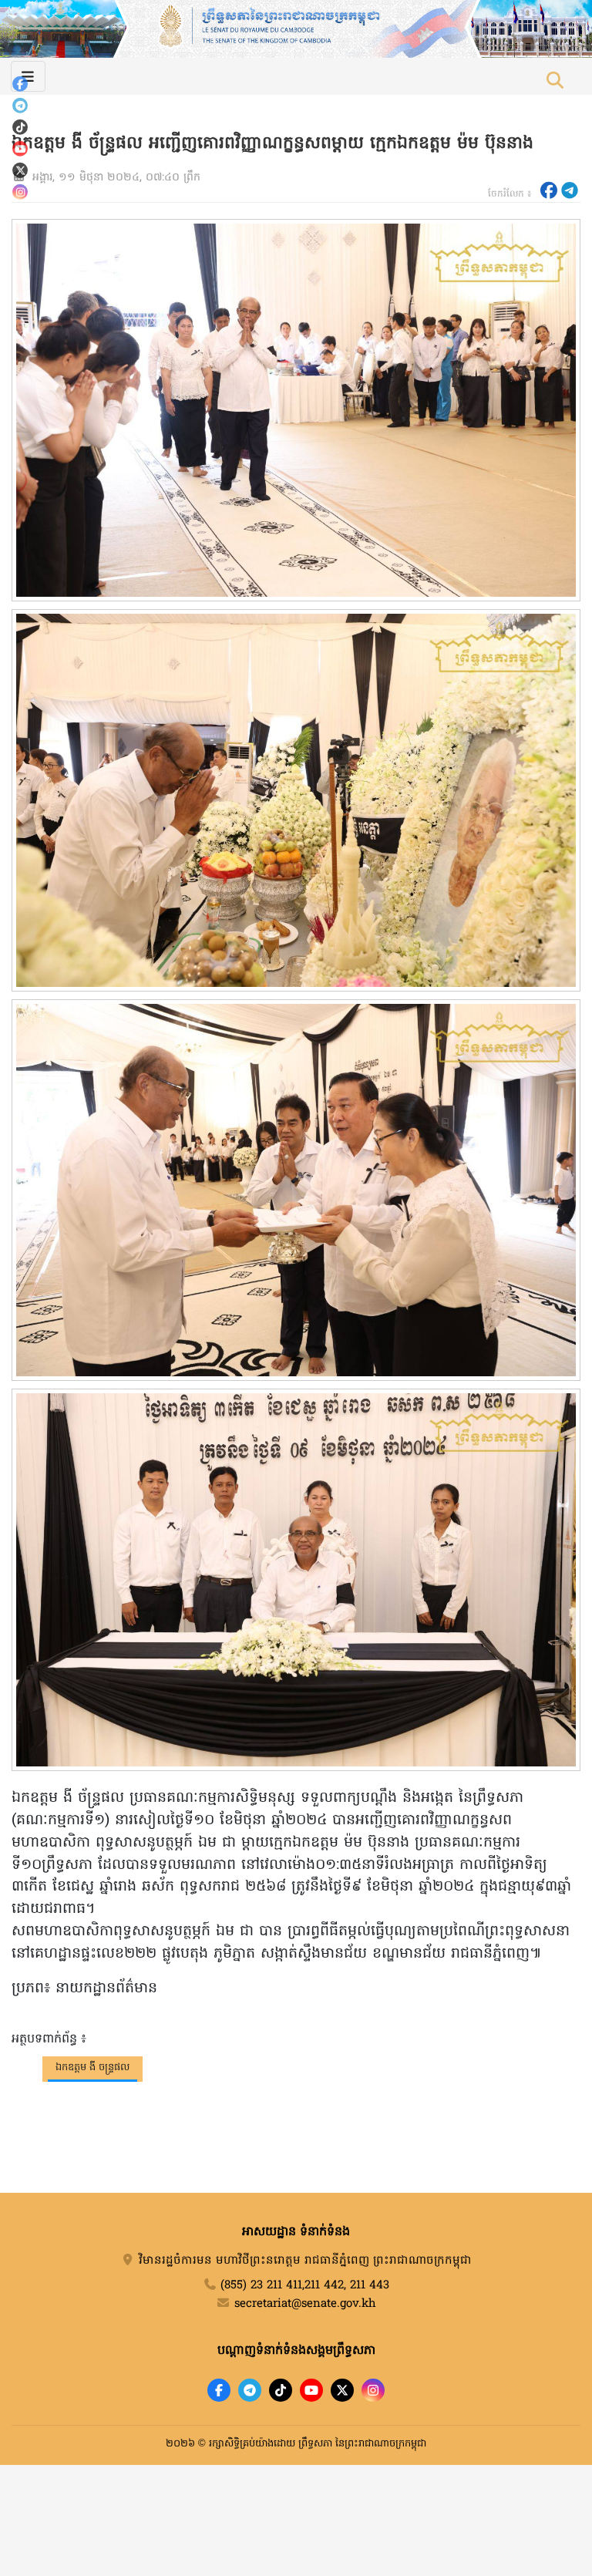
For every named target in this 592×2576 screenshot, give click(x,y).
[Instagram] (20, 192)
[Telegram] (20, 106)
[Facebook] (20, 84)
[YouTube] (20, 149)
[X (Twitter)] (20, 170)
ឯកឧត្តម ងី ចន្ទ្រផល (92, 2068)
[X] (342, 2390)
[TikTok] (20, 127)
